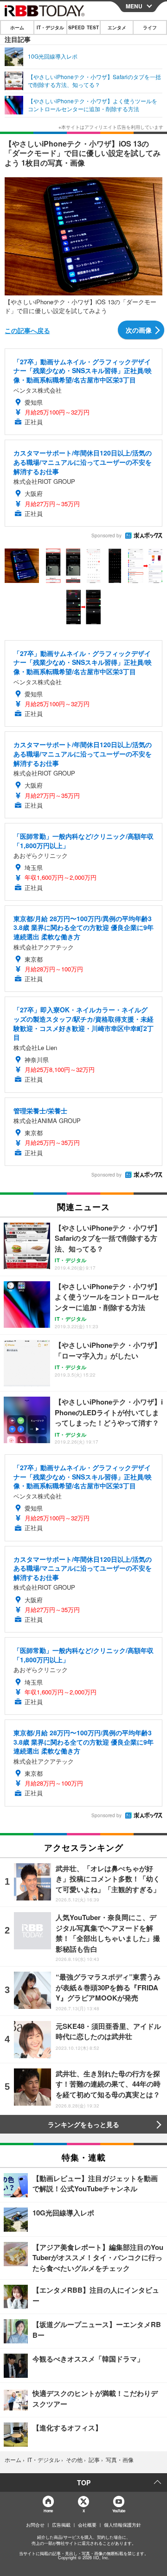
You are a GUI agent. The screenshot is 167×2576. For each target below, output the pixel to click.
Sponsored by (106, 535)
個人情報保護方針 (122, 2525)
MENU (134, 6)
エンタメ (117, 27)
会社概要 (87, 2525)
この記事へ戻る (27, 330)
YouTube (119, 2511)
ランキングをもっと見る (83, 2124)
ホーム (17, 27)
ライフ (150, 27)
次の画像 (139, 330)
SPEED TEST (83, 27)
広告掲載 (61, 2525)
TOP (84, 2482)
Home (48, 2511)
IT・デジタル (50, 27)
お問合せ (35, 2525)
